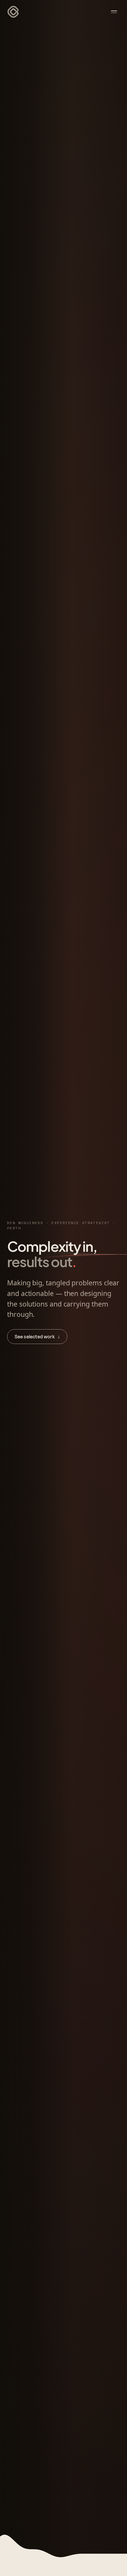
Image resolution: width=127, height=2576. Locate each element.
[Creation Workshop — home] (13, 12)
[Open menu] (114, 12)
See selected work (37, 1337)
